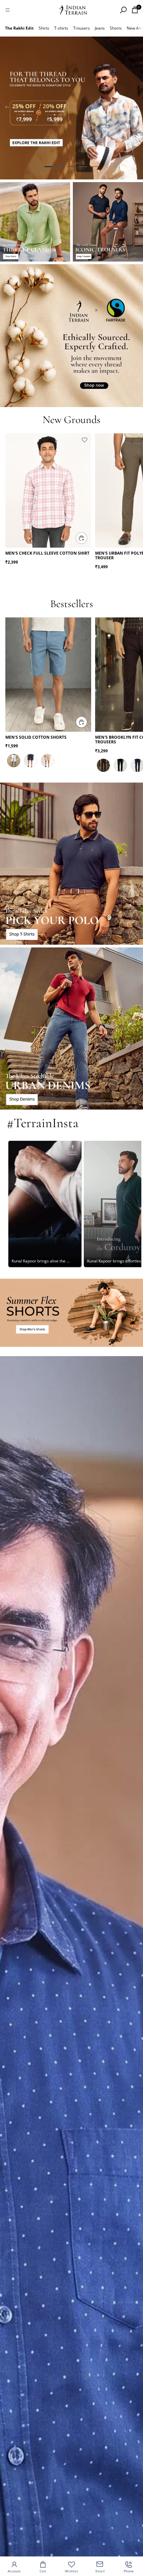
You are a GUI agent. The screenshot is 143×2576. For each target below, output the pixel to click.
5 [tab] (94, 167)
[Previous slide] (7, 108)
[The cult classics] (35, 222)
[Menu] (8, 10)
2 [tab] (60, 167)
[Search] (123, 10)
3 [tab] (71, 167)
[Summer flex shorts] (71, 1313)
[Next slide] (136, 108)
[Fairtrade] (71, 336)
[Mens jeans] (71, 1028)
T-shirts (61, 28)
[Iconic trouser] (108, 222)
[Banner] (71, 108)
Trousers (81, 28)
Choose (87, 538)
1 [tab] (49, 167)
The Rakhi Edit (19, 28)
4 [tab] (83, 167)
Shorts (116, 28)
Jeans (100, 28)
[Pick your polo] (71, 864)
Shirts (44, 28)
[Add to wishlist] (84, 440)
